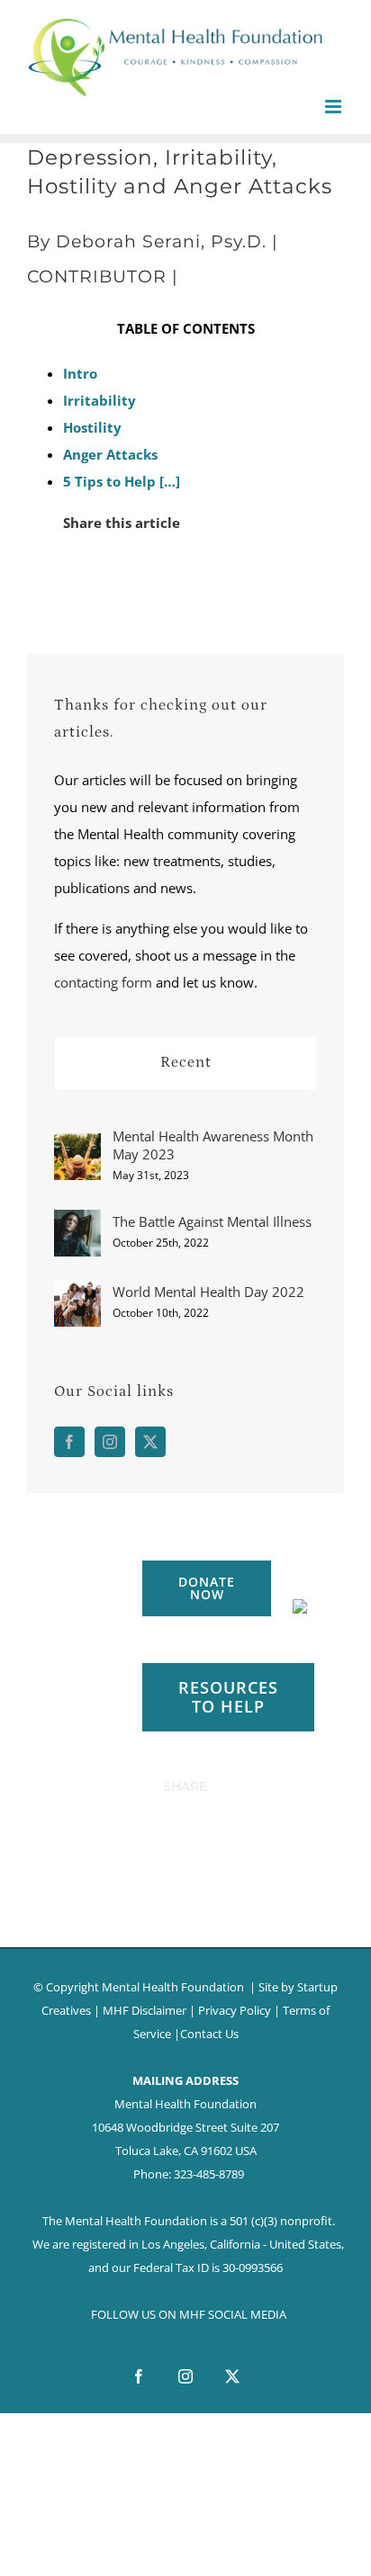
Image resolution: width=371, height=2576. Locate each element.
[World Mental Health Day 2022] (77, 1293)
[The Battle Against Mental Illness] (77, 1223)
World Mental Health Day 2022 (208, 1292)
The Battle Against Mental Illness (212, 1221)
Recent (186, 1062)
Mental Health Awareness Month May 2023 (213, 1145)
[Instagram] (110, 1442)
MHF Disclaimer (145, 2010)
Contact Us (209, 2034)
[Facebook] (69, 1442)
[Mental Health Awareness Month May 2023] (77, 1147)
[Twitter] (150, 1442)
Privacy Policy (235, 2010)
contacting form (103, 982)
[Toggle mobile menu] (335, 107)
